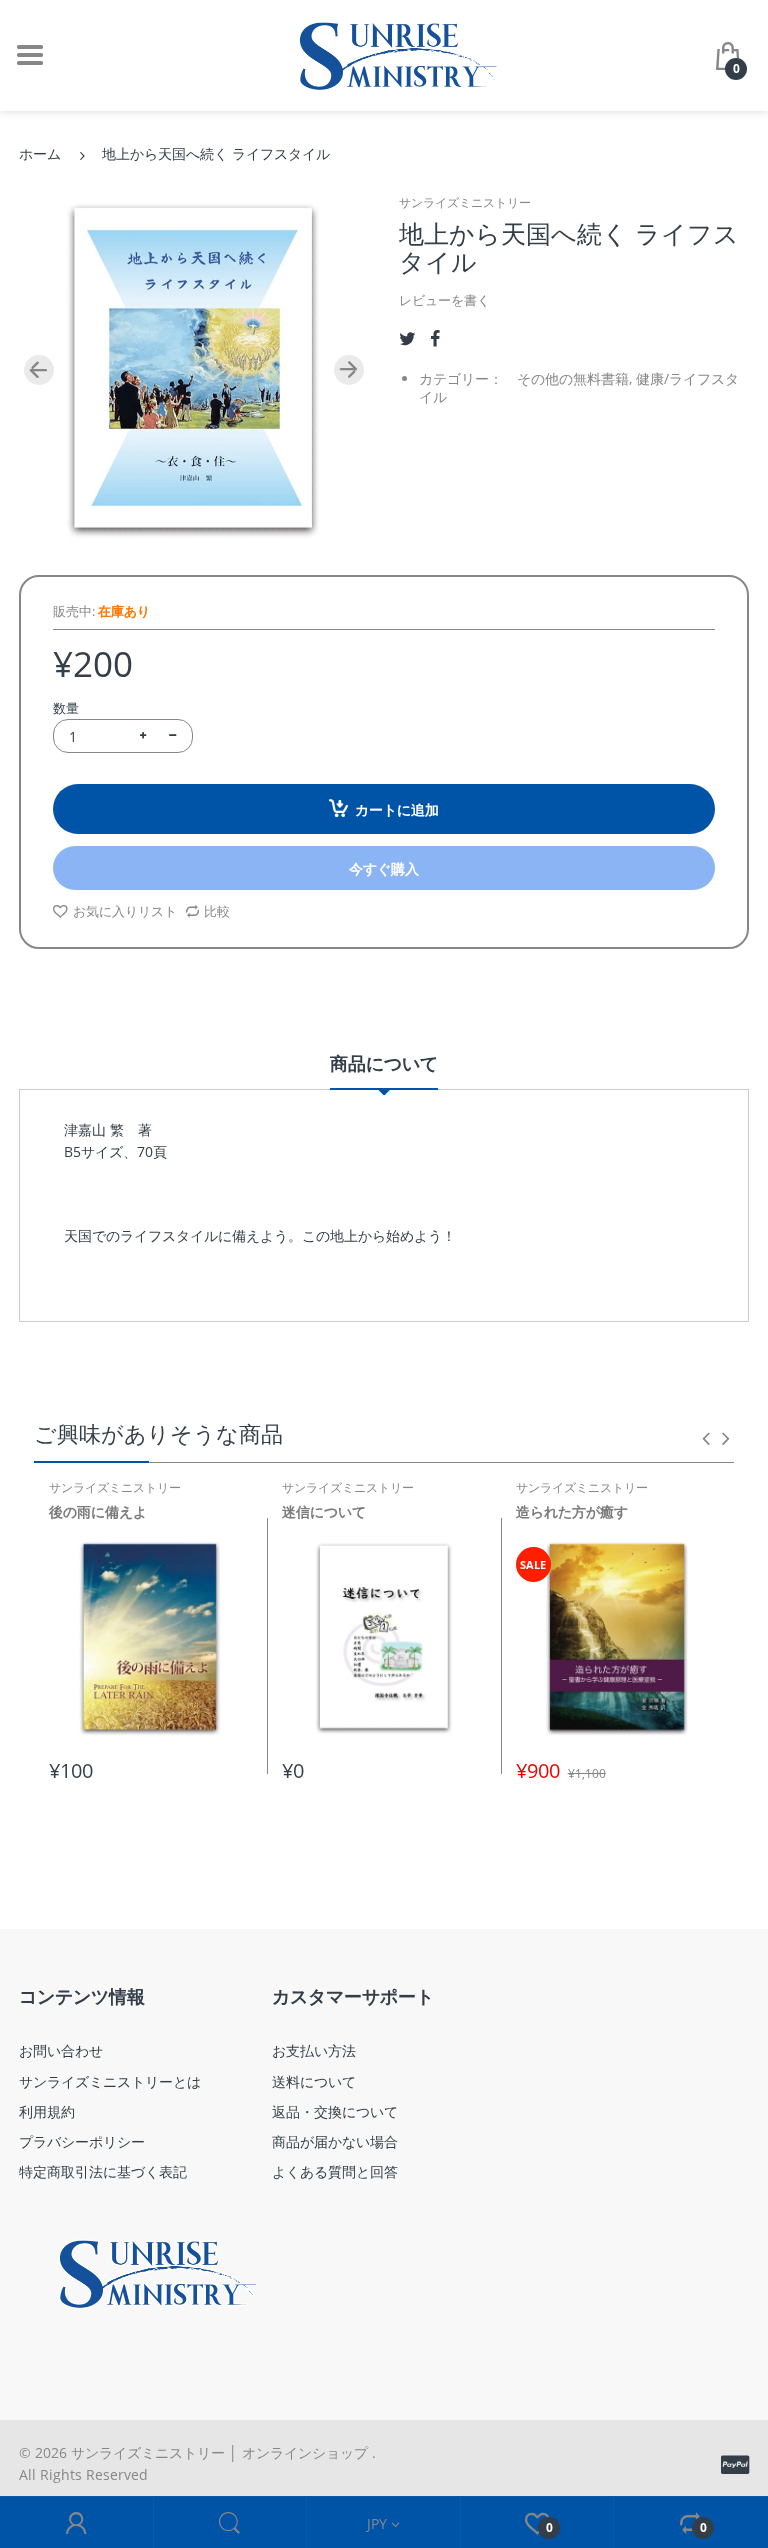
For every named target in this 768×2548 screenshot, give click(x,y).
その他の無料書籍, (574, 378)
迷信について (324, 1511)
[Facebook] (435, 338)
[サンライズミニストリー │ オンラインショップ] (384, 53)
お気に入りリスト (125, 911)
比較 (217, 911)
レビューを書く (444, 300)
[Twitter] (407, 338)
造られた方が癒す (572, 1511)
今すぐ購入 (384, 868)
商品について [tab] (384, 1063)
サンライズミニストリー (465, 202)
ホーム (40, 153)
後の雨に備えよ (98, 1511)
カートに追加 (397, 809)
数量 (66, 708)
